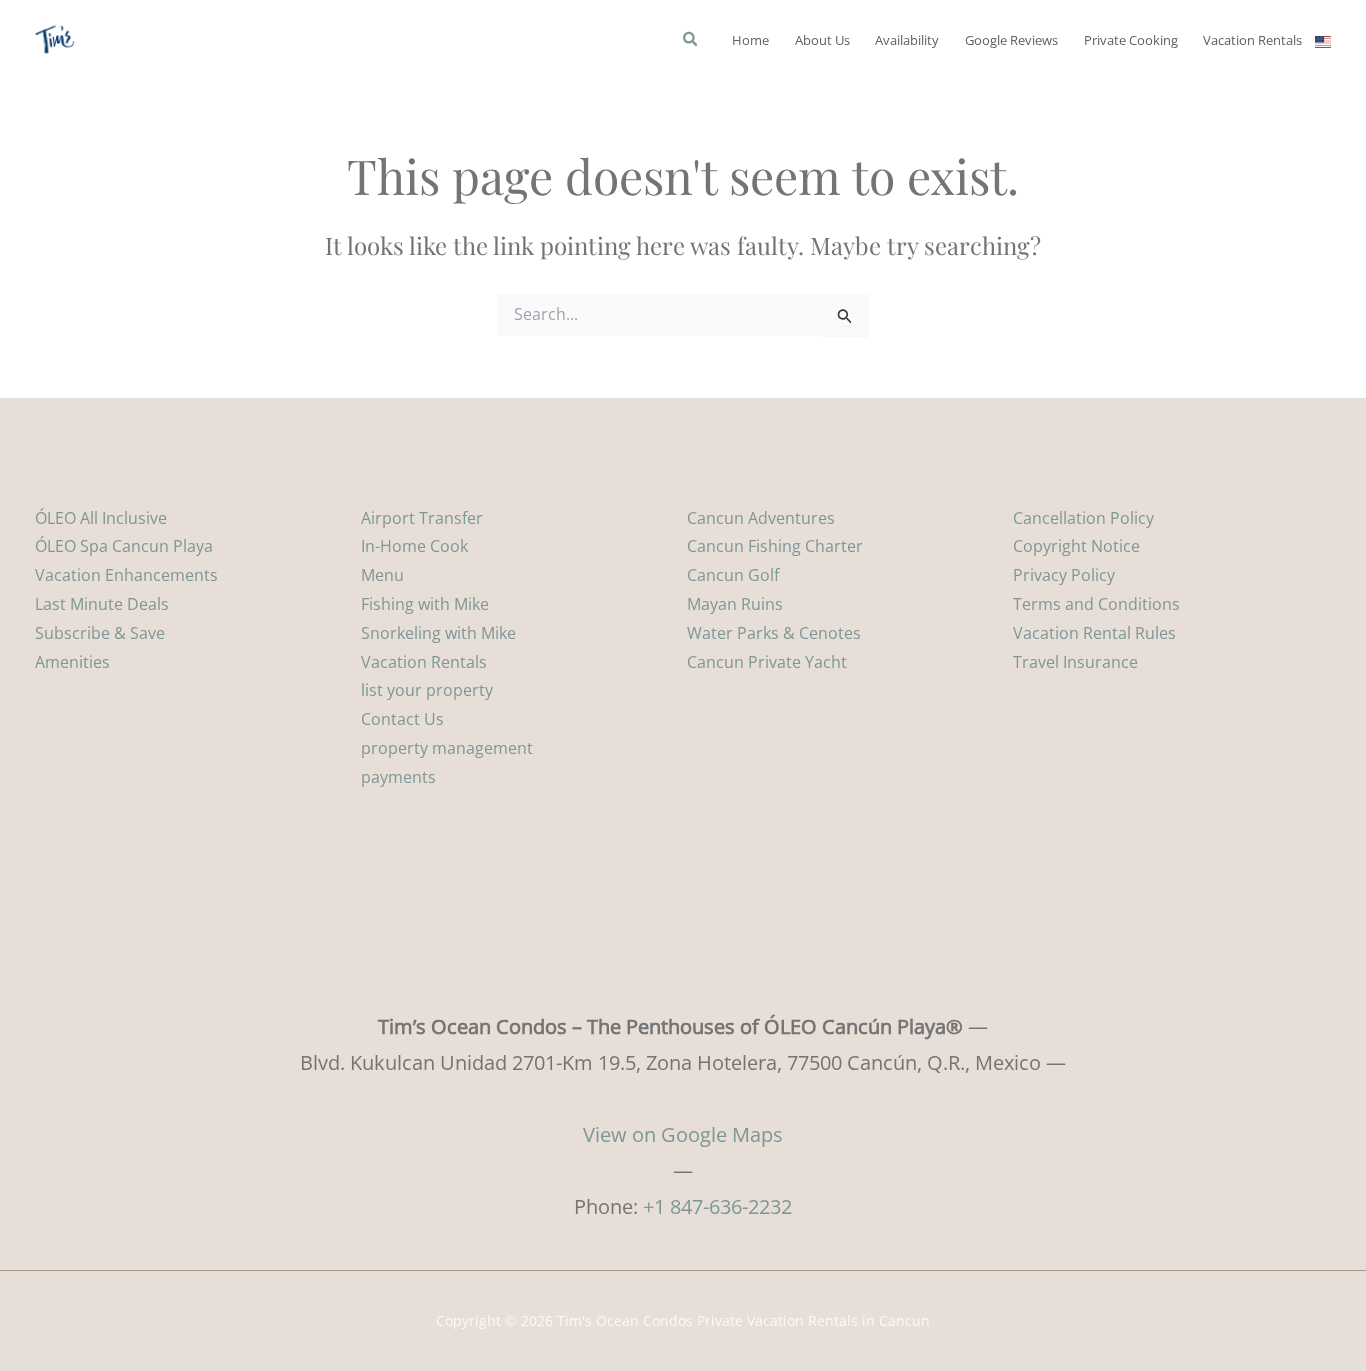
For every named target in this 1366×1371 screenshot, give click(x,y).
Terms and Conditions (1096, 604)
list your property (427, 690)
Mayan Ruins (735, 604)
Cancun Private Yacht (767, 662)
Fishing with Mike (425, 604)
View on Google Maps (683, 1134)
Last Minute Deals (102, 604)
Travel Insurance (1075, 662)
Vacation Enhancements (126, 575)
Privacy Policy (1064, 575)
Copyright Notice (1076, 546)
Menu (382, 575)
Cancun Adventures (761, 518)
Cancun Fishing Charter (775, 546)
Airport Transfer (422, 518)
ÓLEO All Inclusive (101, 518)
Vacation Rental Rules (1094, 633)
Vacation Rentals (424, 662)
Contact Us (402, 719)
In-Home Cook (414, 546)
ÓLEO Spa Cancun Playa (124, 546)
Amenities (72, 662)
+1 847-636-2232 (717, 1206)
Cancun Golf (733, 575)
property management (447, 748)
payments (398, 777)
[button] (691, 41)
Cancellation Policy (1083, 518)
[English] (1323, 40)
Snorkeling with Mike (438, 633)
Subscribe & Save (100, 633)
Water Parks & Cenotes (774, 633)
